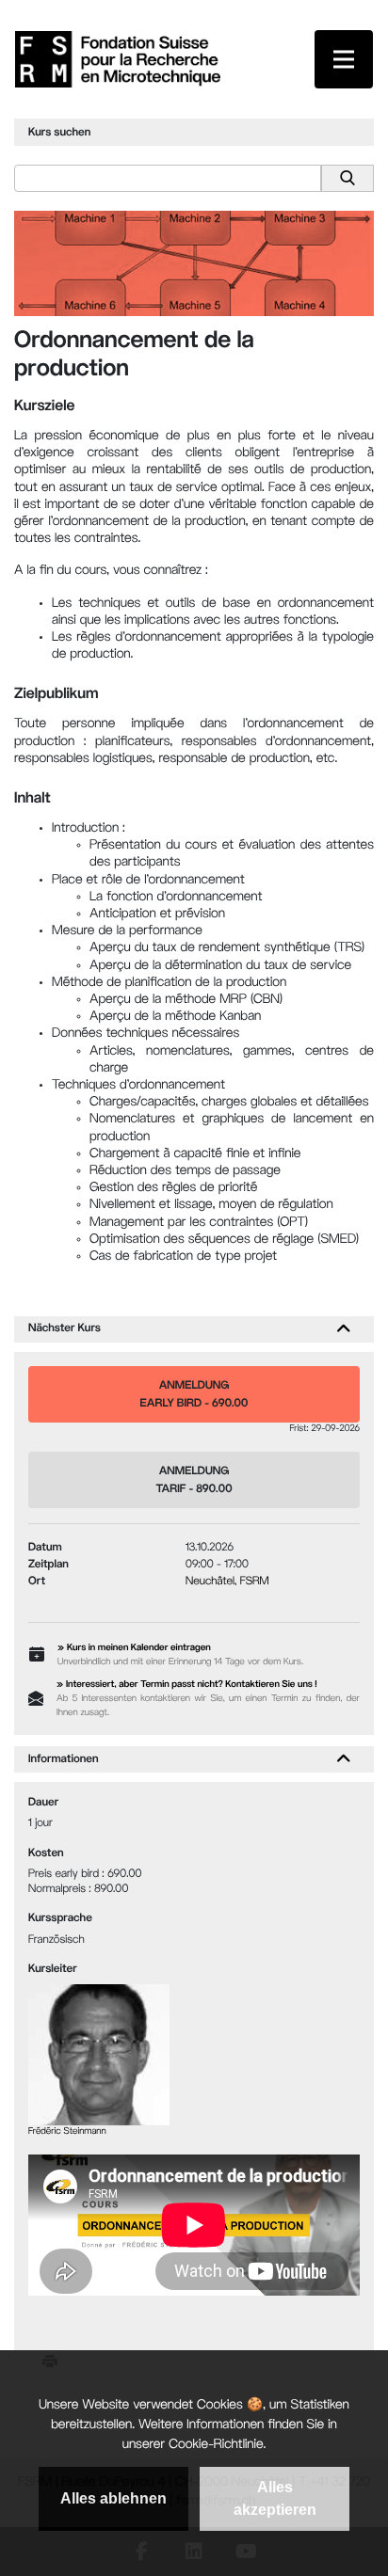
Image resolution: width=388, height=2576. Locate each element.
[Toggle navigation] (344, 59)
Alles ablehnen (113, 2498)
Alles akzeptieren (275, 2498)
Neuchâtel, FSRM (227, 1582)
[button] (344, 1329)
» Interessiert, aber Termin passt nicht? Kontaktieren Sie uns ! (187, 1686)
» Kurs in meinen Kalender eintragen (134, 1649)
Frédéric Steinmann (67, 2132)
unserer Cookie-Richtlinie (193, 2446)
